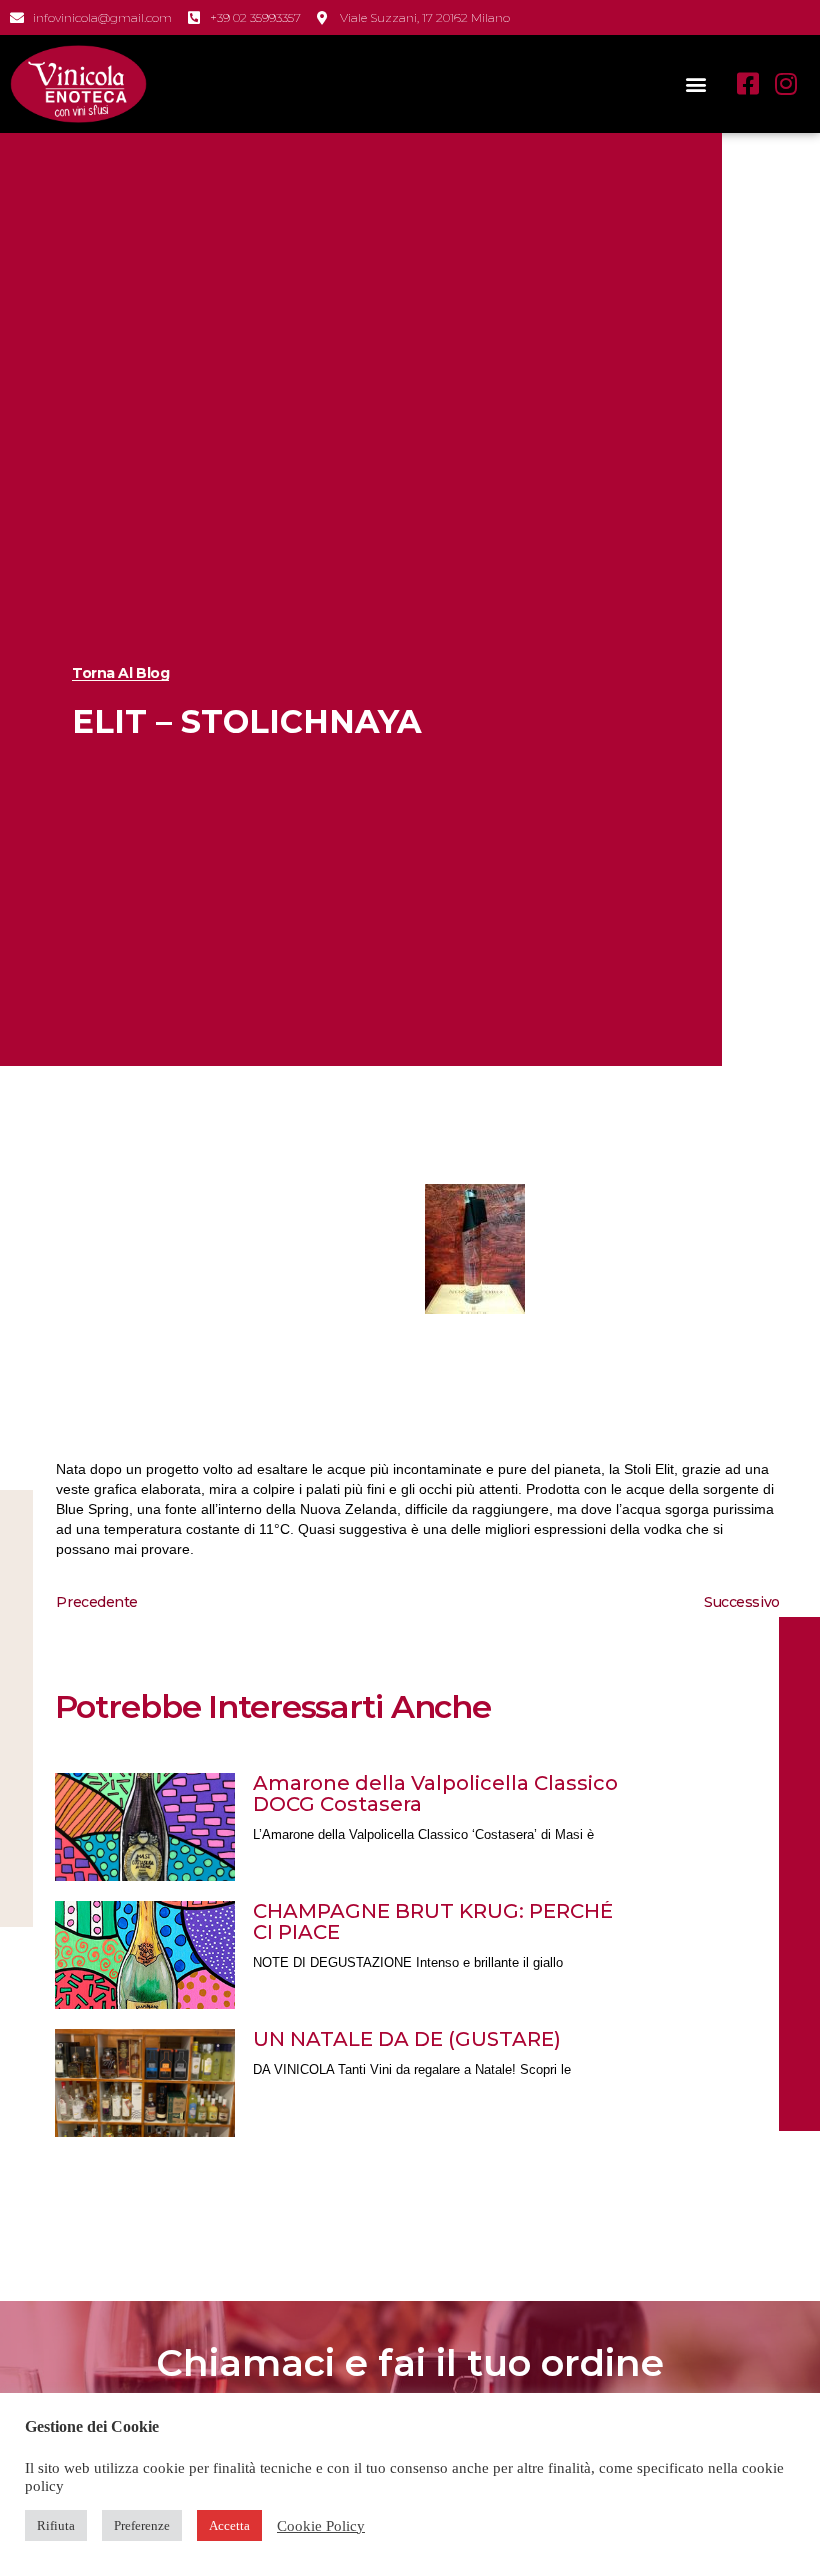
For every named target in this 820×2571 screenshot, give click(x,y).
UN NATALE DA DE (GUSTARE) (407, 2039)
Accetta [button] (229, 2525)
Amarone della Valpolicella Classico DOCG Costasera (435, 1793)
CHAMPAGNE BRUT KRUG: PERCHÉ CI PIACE (433, 1921)
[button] (695, 83)
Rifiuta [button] (56, 2525)
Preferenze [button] (142, 2525)
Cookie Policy (321, 2526)
